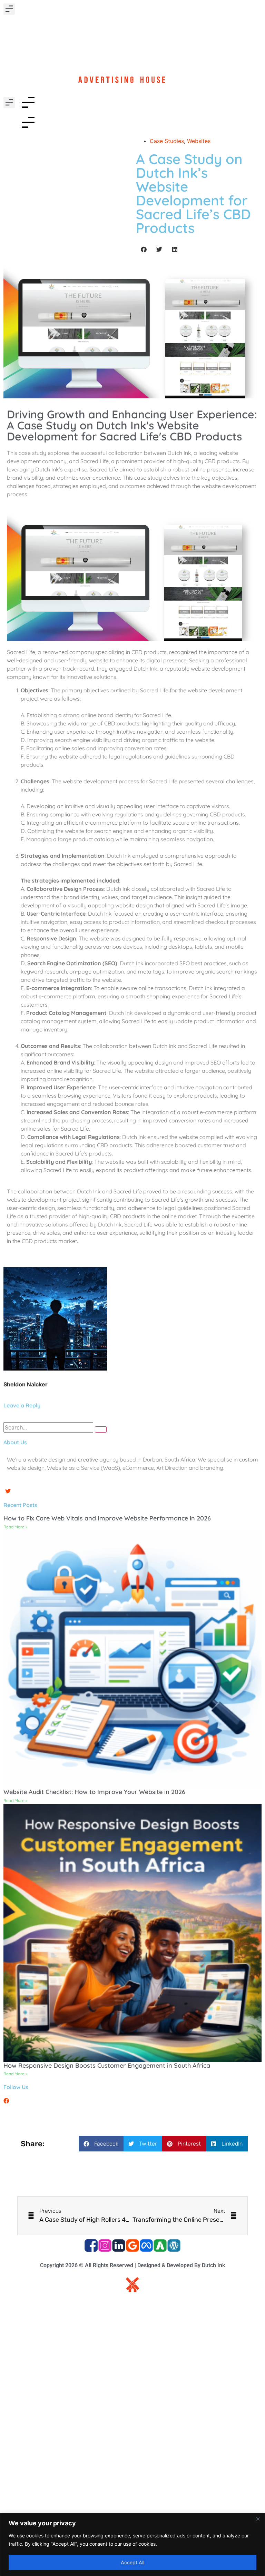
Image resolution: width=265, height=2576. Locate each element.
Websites (199, 141)
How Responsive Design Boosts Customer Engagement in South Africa (107, 2065)
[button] (9, 9)
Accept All (132, 2562)
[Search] (101, 1429)
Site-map (133, 2304)
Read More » (16, 1527)
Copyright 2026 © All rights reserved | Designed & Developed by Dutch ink (132, 2265)
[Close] (258, 2519)
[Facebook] (6, 2101)
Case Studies (167, 141)
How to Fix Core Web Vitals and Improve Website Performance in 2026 (107, 1518)
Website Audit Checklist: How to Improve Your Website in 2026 (94, 1792)
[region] (132, 2544)
